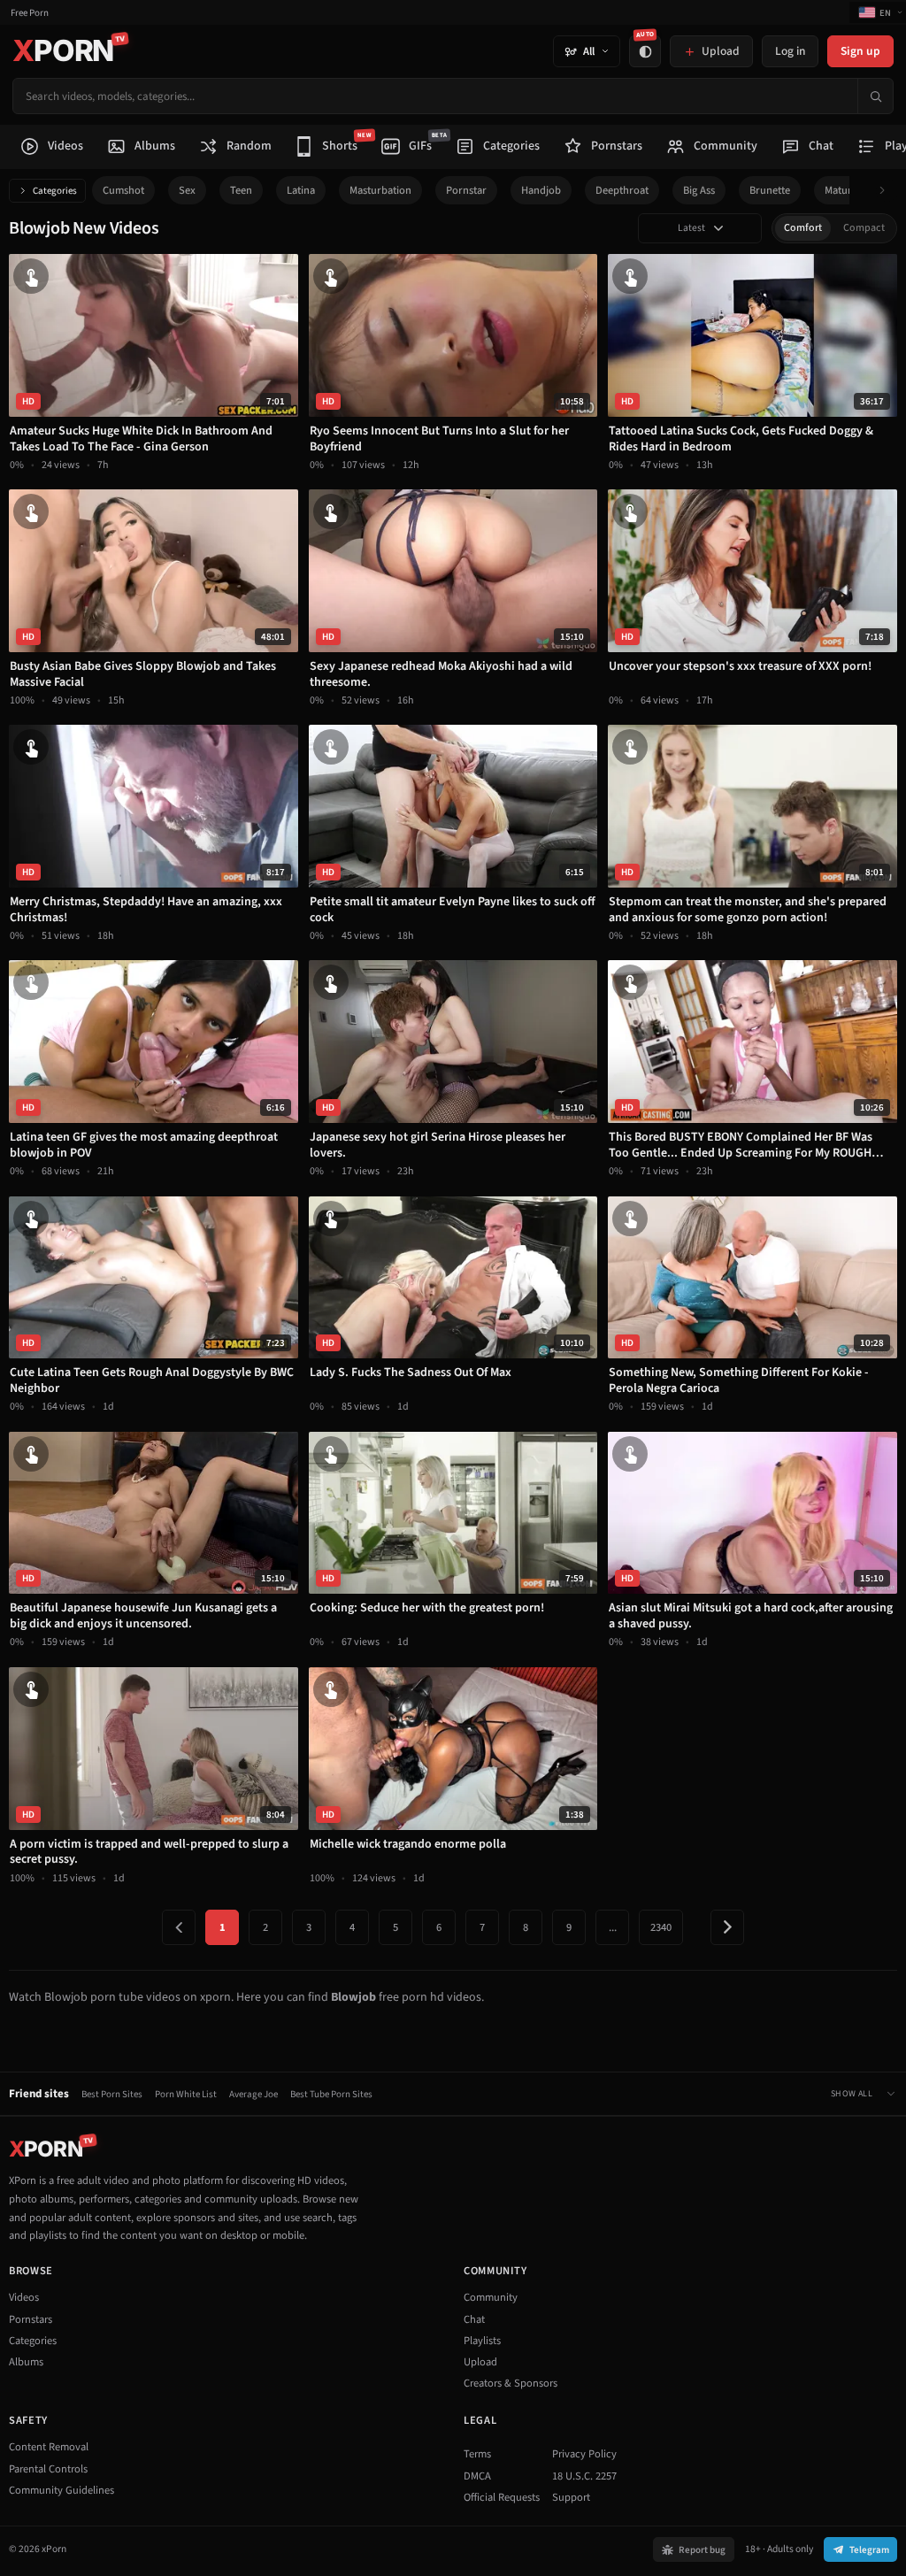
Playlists (482, 2341)
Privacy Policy (584, 2454)
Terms (477, 2454)
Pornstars (31, 2319)
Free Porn (30, 13)
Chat (474, 2319)
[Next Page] (727, 1927)
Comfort (803, 228)
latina (301, 190)
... (613, 1927)
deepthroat (622, 190)
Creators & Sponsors (511, 2383)
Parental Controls (48, 2469)
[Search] (875, 96)
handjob (541, 190)
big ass (699, 190)
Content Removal (49, 2447)
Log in (790, 51)
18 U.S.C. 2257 (584, 2476)
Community (491, 2297)
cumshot (123, 190)
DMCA (477, 2476)
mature (841, 190)
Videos (24, 2297)
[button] (887, 191)
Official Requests (502, 2497)
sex (187, 190)
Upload (480, 2362)
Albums (26, 2362)
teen (241, 190)
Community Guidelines (61, 2490)
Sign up (860, 51)
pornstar (466, 190)
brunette (770, 190)
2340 (661, 1927)
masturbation (380, 190)
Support (571, 2497)
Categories (55, 191)
